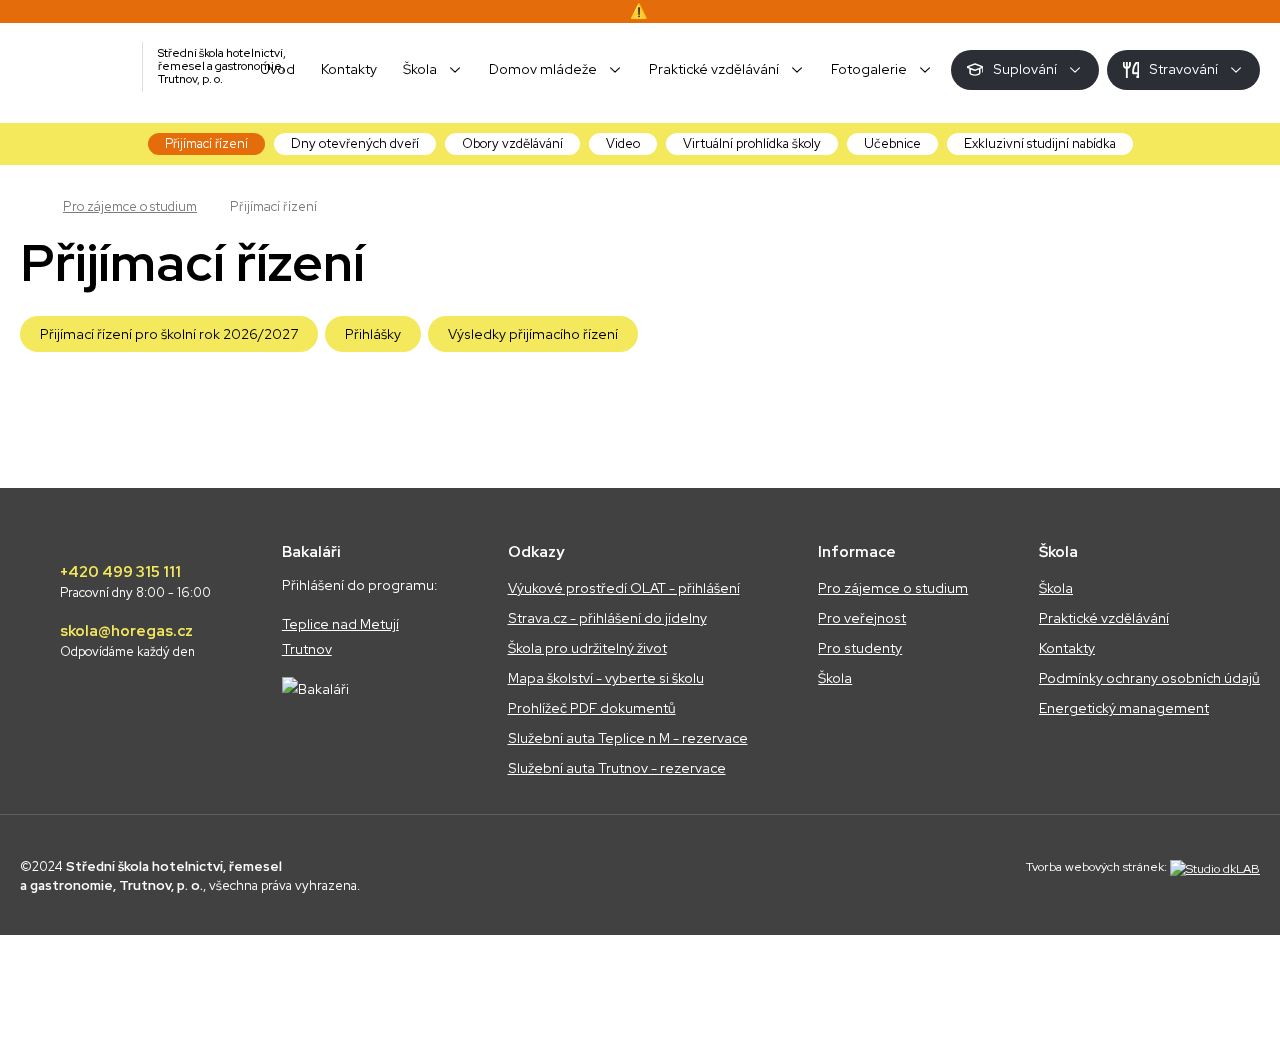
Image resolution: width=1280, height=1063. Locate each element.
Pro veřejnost (862, 618)
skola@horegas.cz (127, 641)
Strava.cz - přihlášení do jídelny (607, 618)
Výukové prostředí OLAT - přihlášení (624, 588)
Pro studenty (860, 648)
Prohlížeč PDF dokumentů (592, 708)
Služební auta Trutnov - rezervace (617, 768)
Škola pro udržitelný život (587, 648)
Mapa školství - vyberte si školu (606, 678)
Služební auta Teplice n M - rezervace (628, 738)
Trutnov (307, 649)
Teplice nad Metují (340, 624)
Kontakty (1067, 648)
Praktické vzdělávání (1104, 618)
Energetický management (1124, 708)
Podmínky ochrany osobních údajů (1149, 678)
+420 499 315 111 (135, 582)
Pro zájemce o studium (130, 206)
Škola (835, 678)
